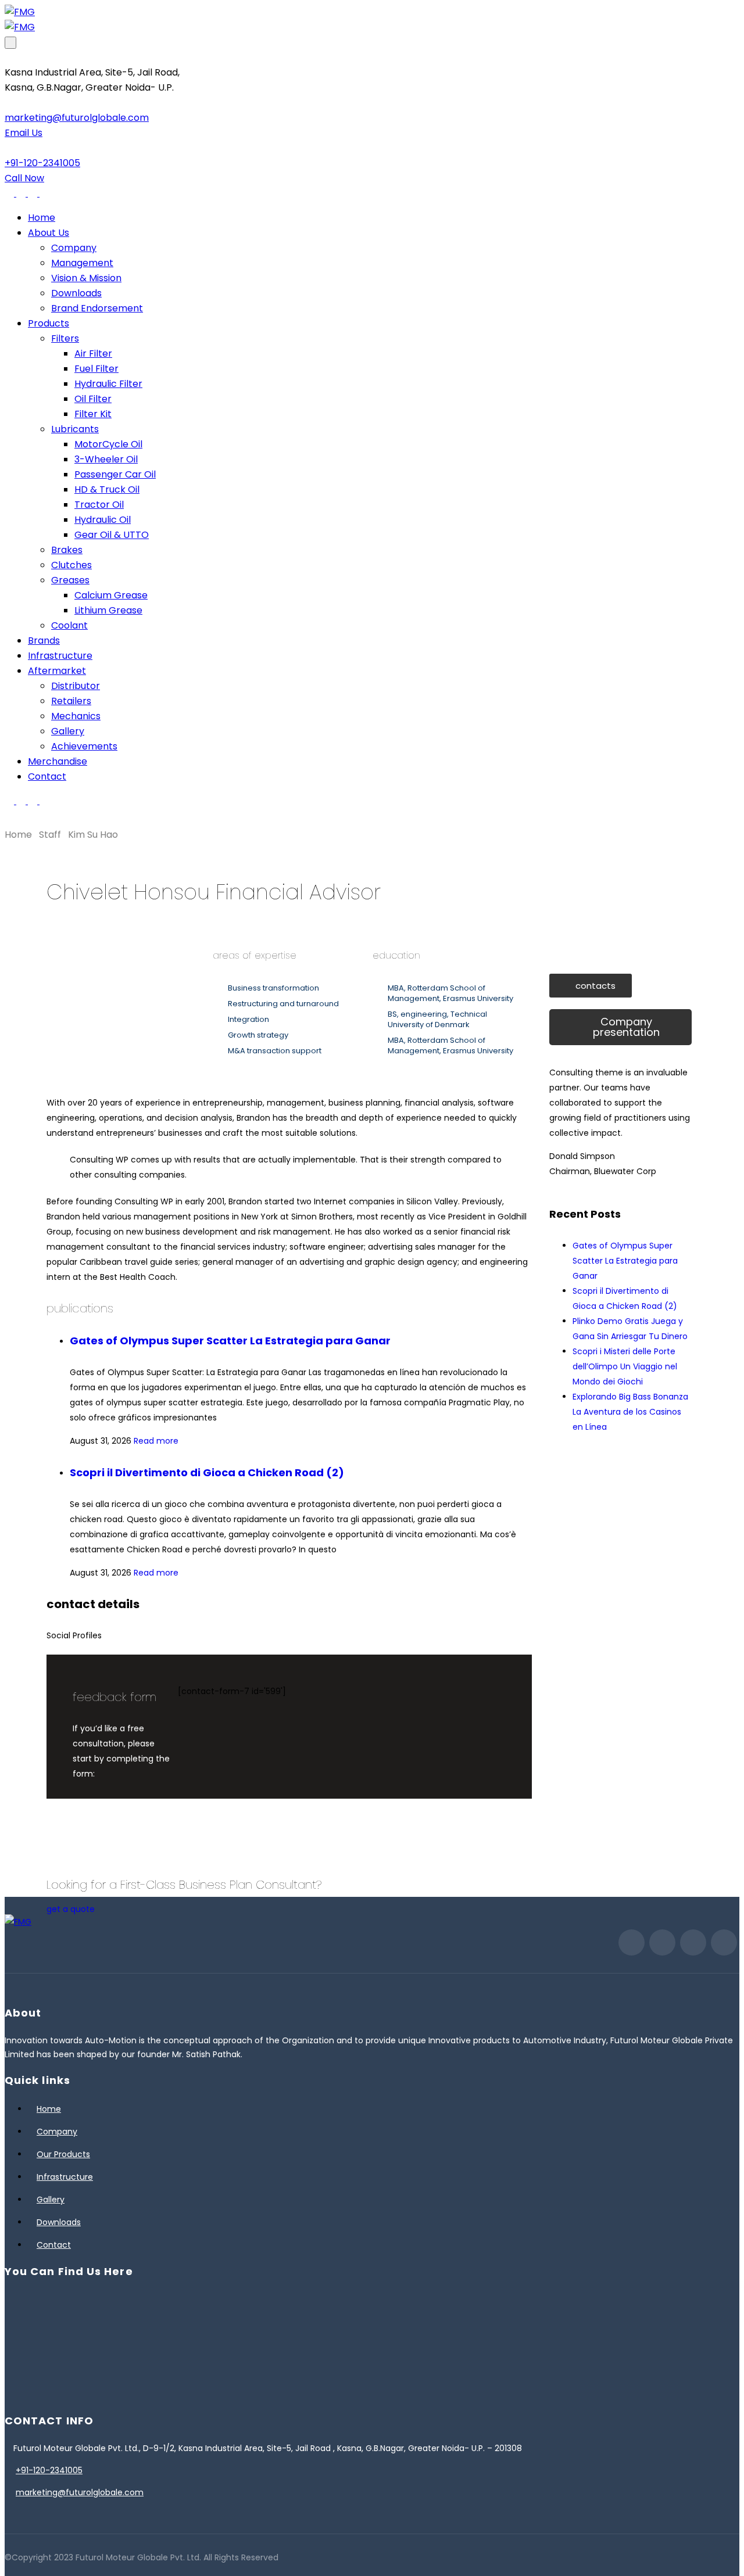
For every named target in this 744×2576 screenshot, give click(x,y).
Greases (70, 580)
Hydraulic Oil (103, 520)
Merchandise (58, 761)
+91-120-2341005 (49, 2470)
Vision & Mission (86, 278)
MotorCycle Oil (108, 444)
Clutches (71, 565)
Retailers (71, 701)
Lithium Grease (108, 610)
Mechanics (76, 716)
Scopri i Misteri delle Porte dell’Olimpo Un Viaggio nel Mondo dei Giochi (625, 1366)
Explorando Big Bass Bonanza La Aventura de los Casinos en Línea (630, 1412)
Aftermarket (57, 671)
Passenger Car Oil (115, 474)
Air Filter (93, 354)
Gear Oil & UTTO (112, 535)
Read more (156, 1441)
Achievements (84, 746)
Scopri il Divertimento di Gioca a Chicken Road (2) (207, 1472)
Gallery (68, 731)
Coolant (69, 625)
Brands (44, 641)
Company (74, 248)
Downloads (76, 293)
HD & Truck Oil (107, 489)
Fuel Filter (96, 369)
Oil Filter (93, 399)
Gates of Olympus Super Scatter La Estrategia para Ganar (230, 1341)
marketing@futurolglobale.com (80, 2492)
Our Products (63, 2154)
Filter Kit (93, 414)
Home (42, 218)
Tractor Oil (99, 505)
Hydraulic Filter (108, 384)
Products (49, 323)
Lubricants (75, 429)
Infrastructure (60, 656)
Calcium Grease (111, 595)
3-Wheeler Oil (106, 459)
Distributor (76, 686)
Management (82, 263)
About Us (49, 233)
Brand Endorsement (97, 308)
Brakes (67, 550)
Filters (65, 338)
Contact (47, 776)
